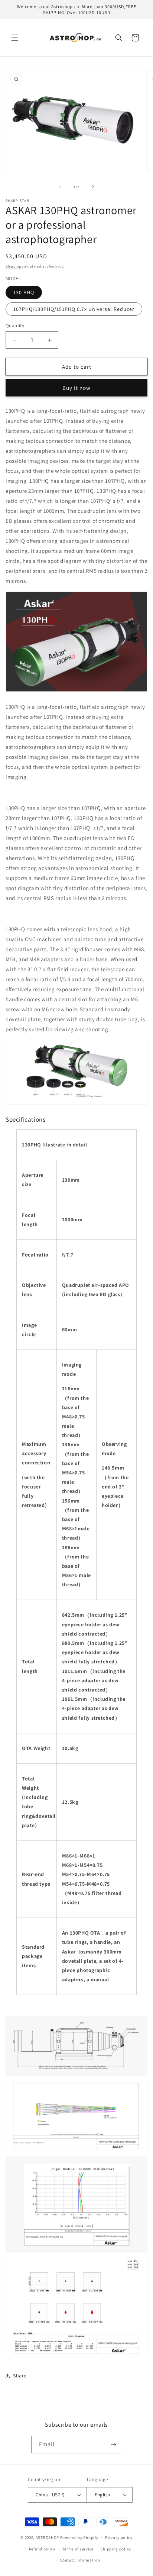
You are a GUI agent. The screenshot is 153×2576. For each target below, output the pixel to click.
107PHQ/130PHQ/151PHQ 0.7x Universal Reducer (74, 309)
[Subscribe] (114, 2445)
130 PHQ (24, 292)
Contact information (80, 2560)
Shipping (13, 266)
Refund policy (42, 2549)
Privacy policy (119, 2537)
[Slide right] (93, 187)
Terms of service (78, 2549)
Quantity (15, 326)
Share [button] (20, 2376)
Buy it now (76, 388)
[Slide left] (60, 187)
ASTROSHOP (47, 2537)
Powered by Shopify (79, 2537)
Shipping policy (116, 2549)
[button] (15, 38)
